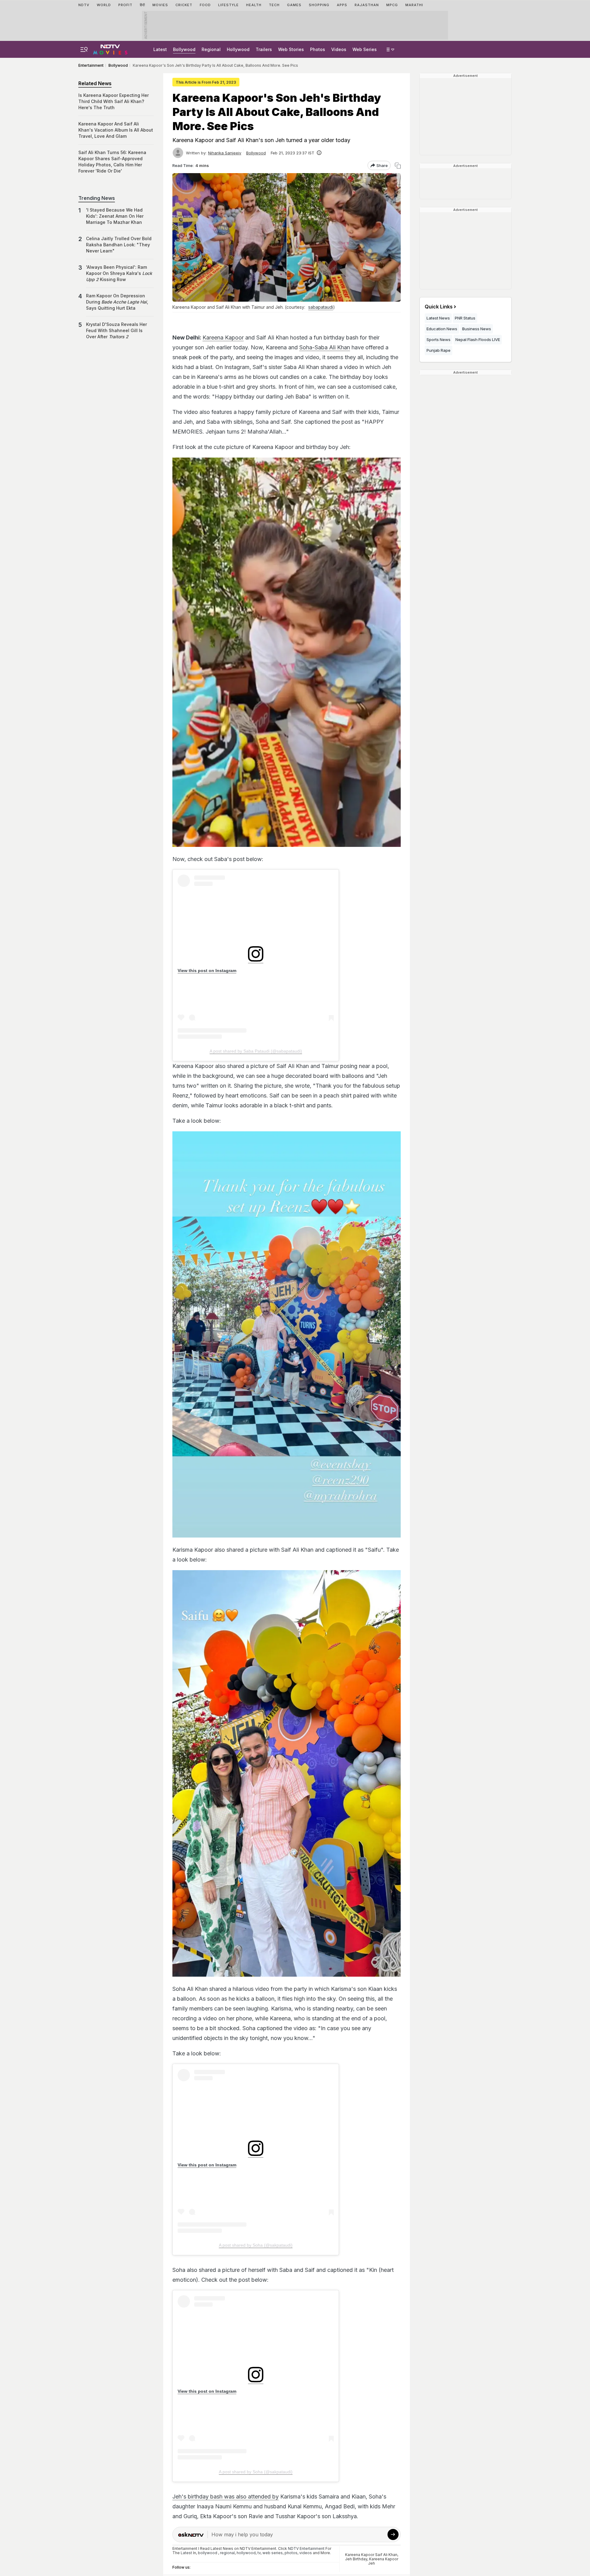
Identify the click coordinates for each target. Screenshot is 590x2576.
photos (291, 2553)
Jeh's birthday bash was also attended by (226, 2497)
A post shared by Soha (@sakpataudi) (256, 2245)
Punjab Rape (439, 350)
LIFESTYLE (228, 5)
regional (227, 2553)
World (104, 5)
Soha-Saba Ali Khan (325, 347)
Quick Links (439, 307)
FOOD (205, 5)
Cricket (184, 5)
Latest (160, 49)
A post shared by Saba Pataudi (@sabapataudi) (256, 1051)
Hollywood (238, 49)
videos (306, 2553)
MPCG (392, 5)
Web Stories (291, 49)
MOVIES (160, 5)
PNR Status (465, 318)
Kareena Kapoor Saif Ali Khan (371, 2555)
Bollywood (184, 49)
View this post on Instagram (207, 970)
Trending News (97, 198)
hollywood (246, 2553)
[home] (110, 49)
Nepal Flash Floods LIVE (478, 339)
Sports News (439, 339)
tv (259, 2553)
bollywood (208, 2553)
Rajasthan (367, 5)
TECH (274, 5)
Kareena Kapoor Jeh (383, 2561)
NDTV (84, 5)
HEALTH (254, 5)
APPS (342, 5)
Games (294, 5)
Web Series (365, 49)
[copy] (398, 166)
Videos (339, 49)
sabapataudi (321, 307)
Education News (442, 329)
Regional (211, 49)
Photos (318, 49)
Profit (125, 5)
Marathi (414, 5)
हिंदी (142, 5)
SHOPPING (319, 5)
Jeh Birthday (356, 2559)
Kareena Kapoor (223, 337)
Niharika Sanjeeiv (225, 153)
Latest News (438, 318)
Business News (477, 329)
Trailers (264, 49)
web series (273, 2553)
